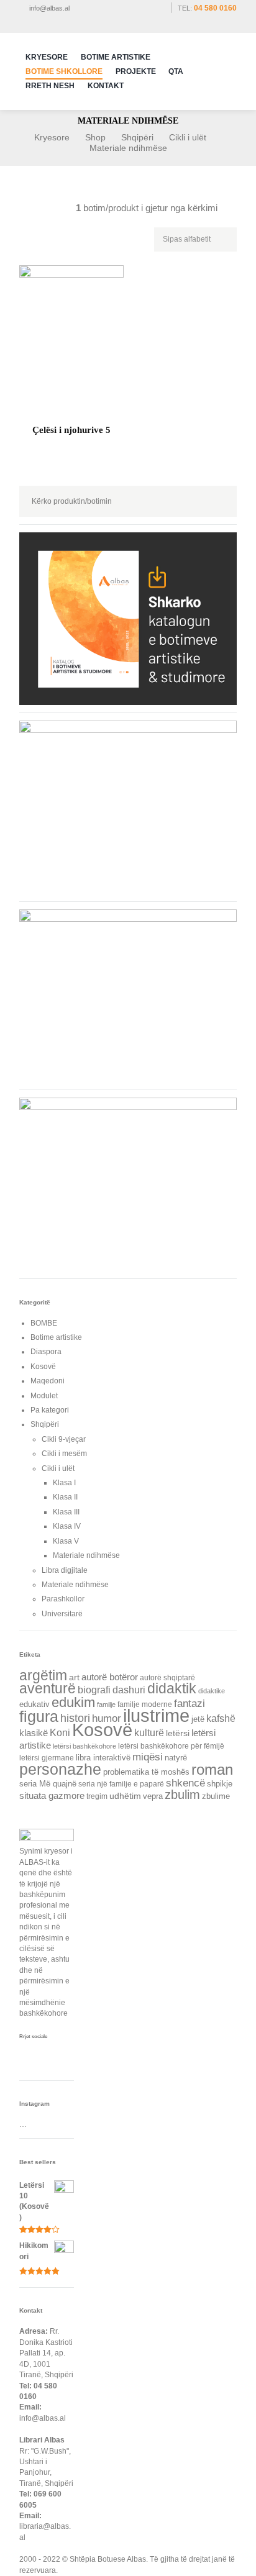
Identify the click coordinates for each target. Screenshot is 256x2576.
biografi (94, 1690)
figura (39, 1716)
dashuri (129, 1690)
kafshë (221, 1718)
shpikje (220, 1784)
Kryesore (47, 57)
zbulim (182, 1795)
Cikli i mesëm (64, 1454)
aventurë (48, 1689)
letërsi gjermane (47, 1758)
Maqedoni (48, 1381)
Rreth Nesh (50, 86)
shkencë (185, 1783)
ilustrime (156, 1715)
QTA (176, 71)
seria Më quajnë (48, 1784)
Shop (95, 137)
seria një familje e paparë (121, 1784)
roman (212, 1770)
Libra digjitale (65, 1570)
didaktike (212, 1691)
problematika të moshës (146, 1772)
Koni (60, 1732)
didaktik (172, 1688)
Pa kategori (50, 1410)
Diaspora (46, 1352)
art (74, 1677)
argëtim (43, 1675)
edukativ (34, 1704)
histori (75, 1718)
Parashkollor (63, 1599)
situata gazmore (52, 1796)
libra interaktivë (103, 1758)
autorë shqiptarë (167, 1678)
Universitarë (62, 1614)
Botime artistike (56, 1337)
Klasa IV (67, 1526)
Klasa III (66, 1512)
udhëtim (125, 1796)
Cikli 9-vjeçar (64, 1439)
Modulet (44, 1396)
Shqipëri (137, 137)
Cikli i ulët (188, 137)
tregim (97, 1796)
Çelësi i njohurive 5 (71, 430)
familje (106, 1704)
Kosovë (43, 1367)
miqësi (148, 1757)
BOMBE (44, 1323)
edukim (73, 1702)
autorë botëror (110, 1677)
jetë (198, 1719)
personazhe (60, 1769)
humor (107, 1718)
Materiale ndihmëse (86, 1555)
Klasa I (64, 1483)
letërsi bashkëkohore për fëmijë (171, 1746)
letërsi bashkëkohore (85, 1746)
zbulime (216, 1796)
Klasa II (65, 1497)
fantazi (190, 1704)
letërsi (178, 1733)
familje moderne (145, 1704)
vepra (153, 1796)
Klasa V (66, 1541)
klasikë (34, 1733)
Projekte (136, 71)
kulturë (149, 1732)
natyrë (176, 1758)
